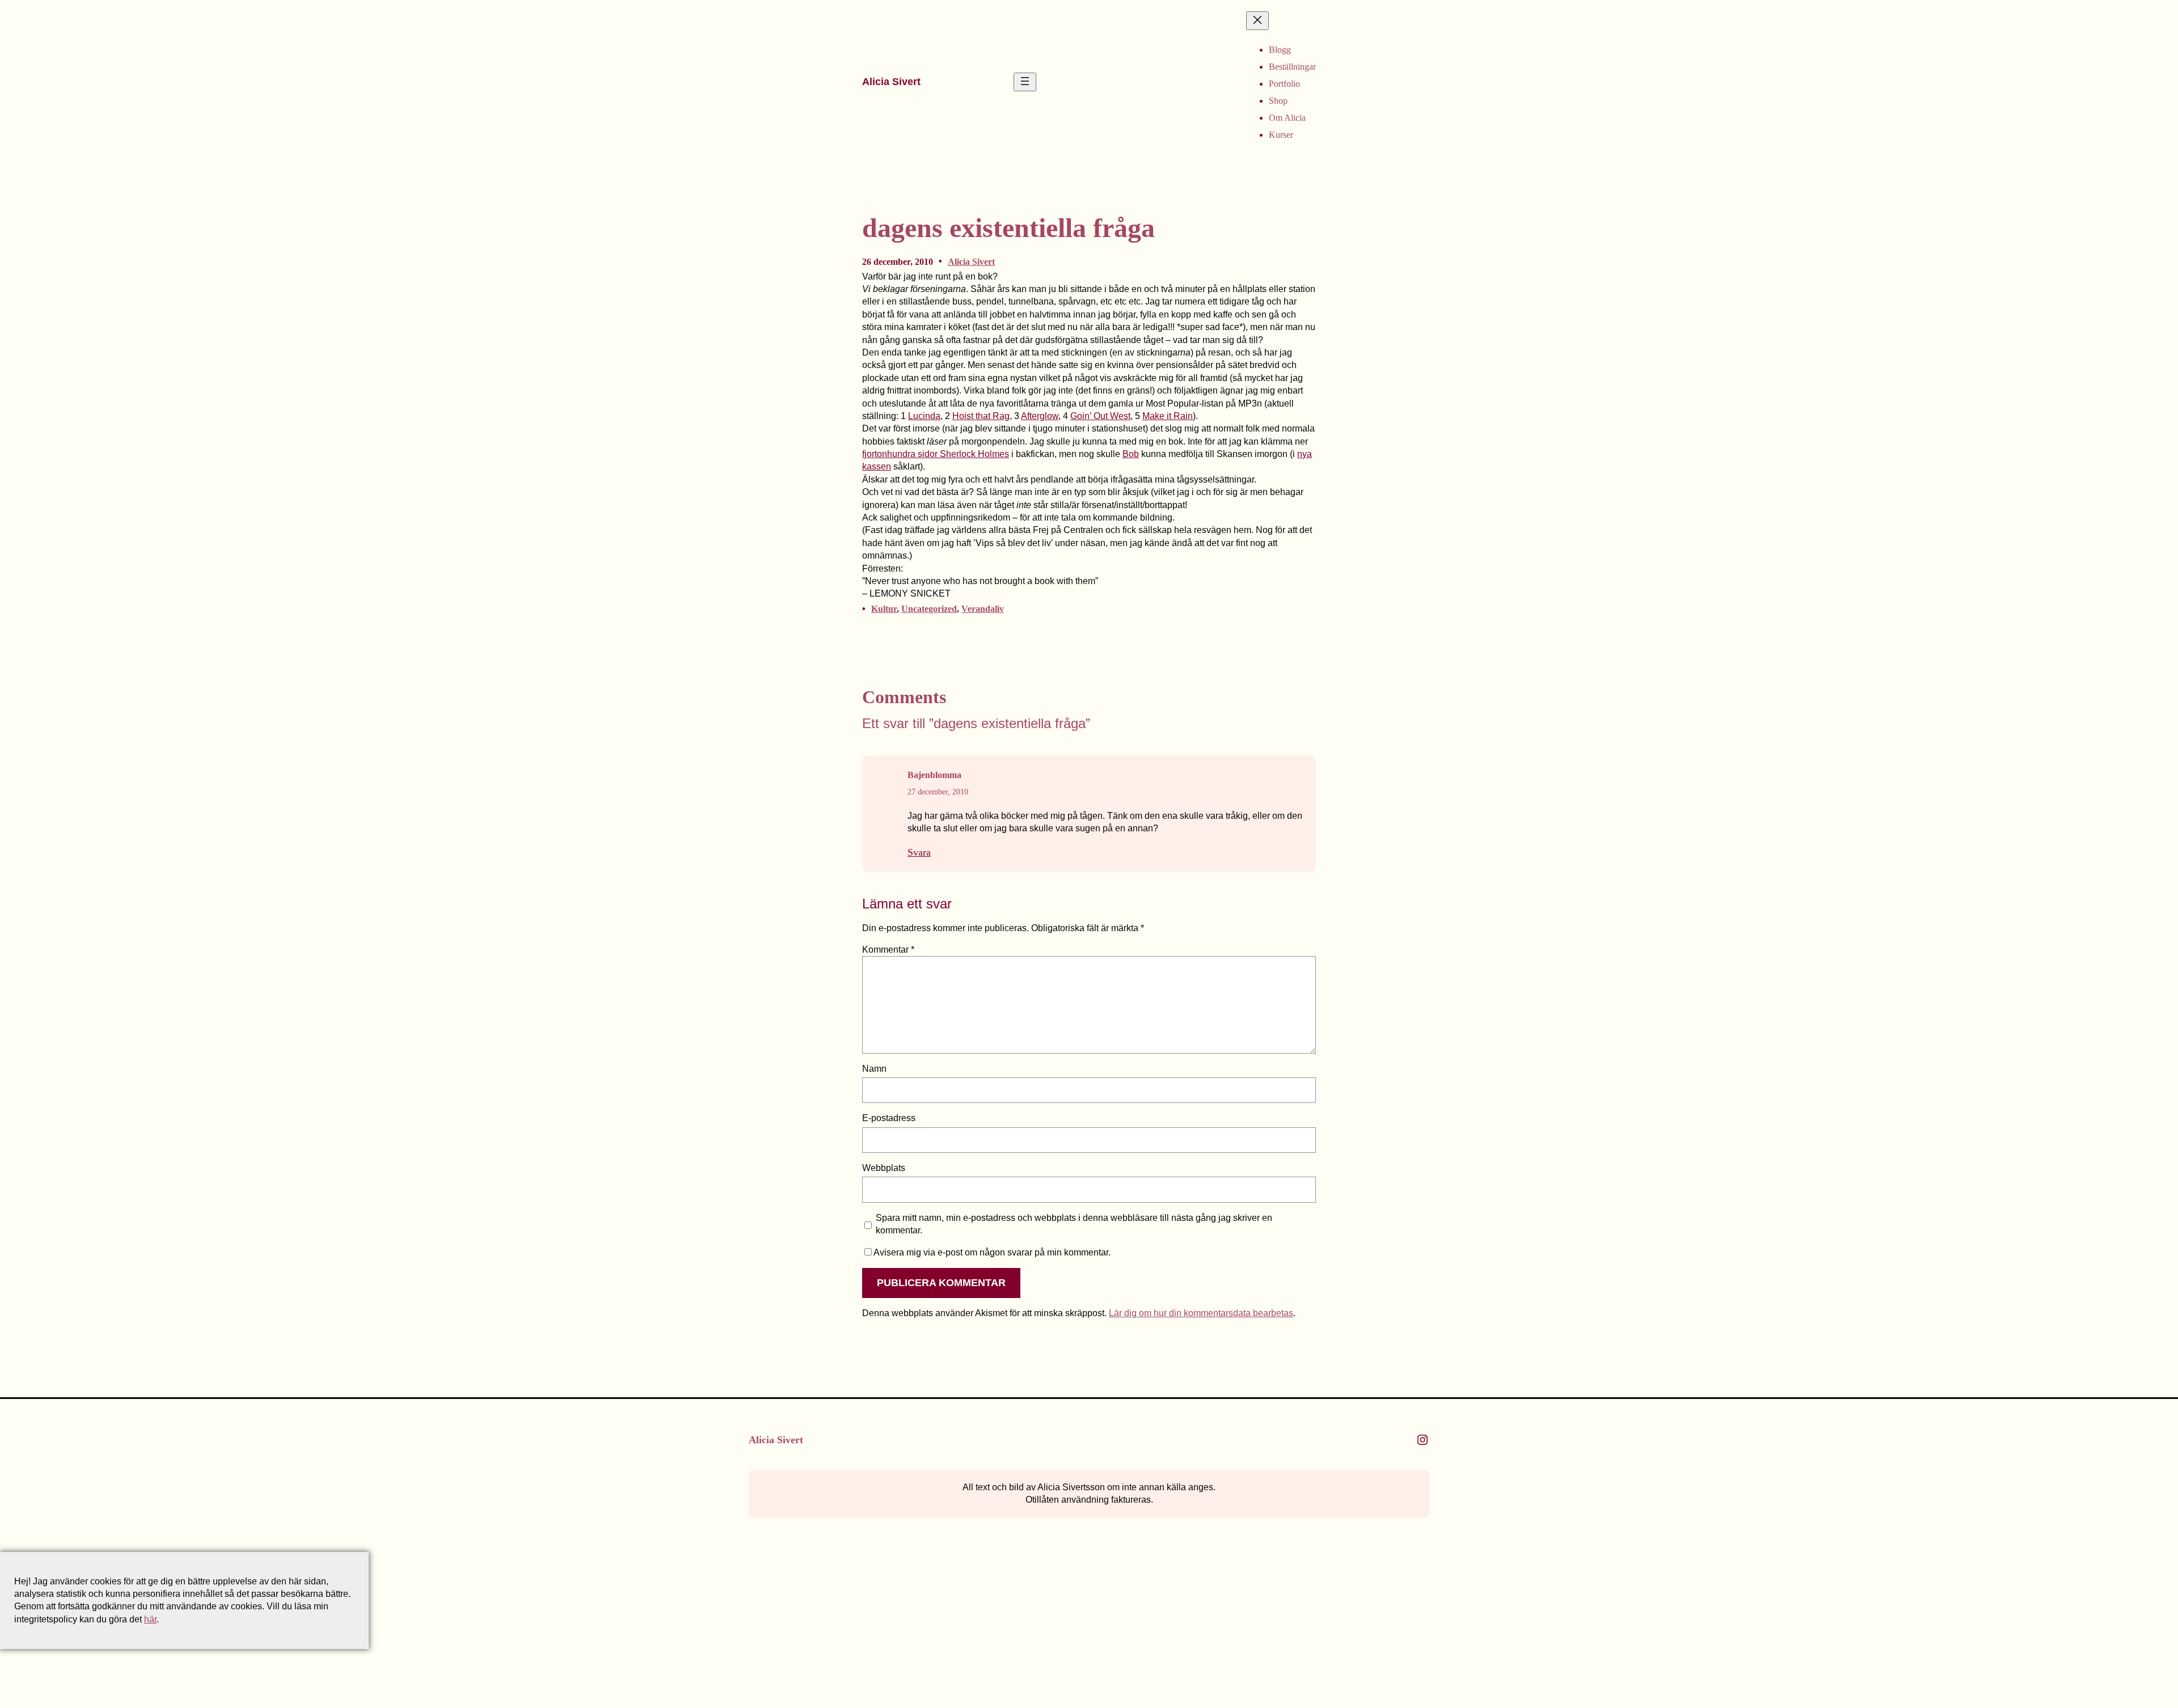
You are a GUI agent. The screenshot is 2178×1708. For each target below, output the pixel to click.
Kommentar (888, 950)
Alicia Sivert (891, 82)
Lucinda (924, 416)
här (150, 1619)
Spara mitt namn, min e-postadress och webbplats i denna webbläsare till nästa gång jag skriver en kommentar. (1074, 1224)
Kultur (884, 609)
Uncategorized (929, 609)
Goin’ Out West (1100, 416)
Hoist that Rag (981, 416)
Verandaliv (983, 609)
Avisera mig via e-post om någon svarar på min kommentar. (992, 1252)
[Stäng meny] (1257, 21)
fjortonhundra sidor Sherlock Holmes (936, 454)
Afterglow (1040, 416)
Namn (874, 1069)
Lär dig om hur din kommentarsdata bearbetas (1201, 1313)
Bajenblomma (934, 775)
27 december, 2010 (938, 792)
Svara (919, 852)
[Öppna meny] (1025, 82)
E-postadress (889, 1118)
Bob (1131, 454)
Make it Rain (1168, 416)
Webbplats (884, 1168)
